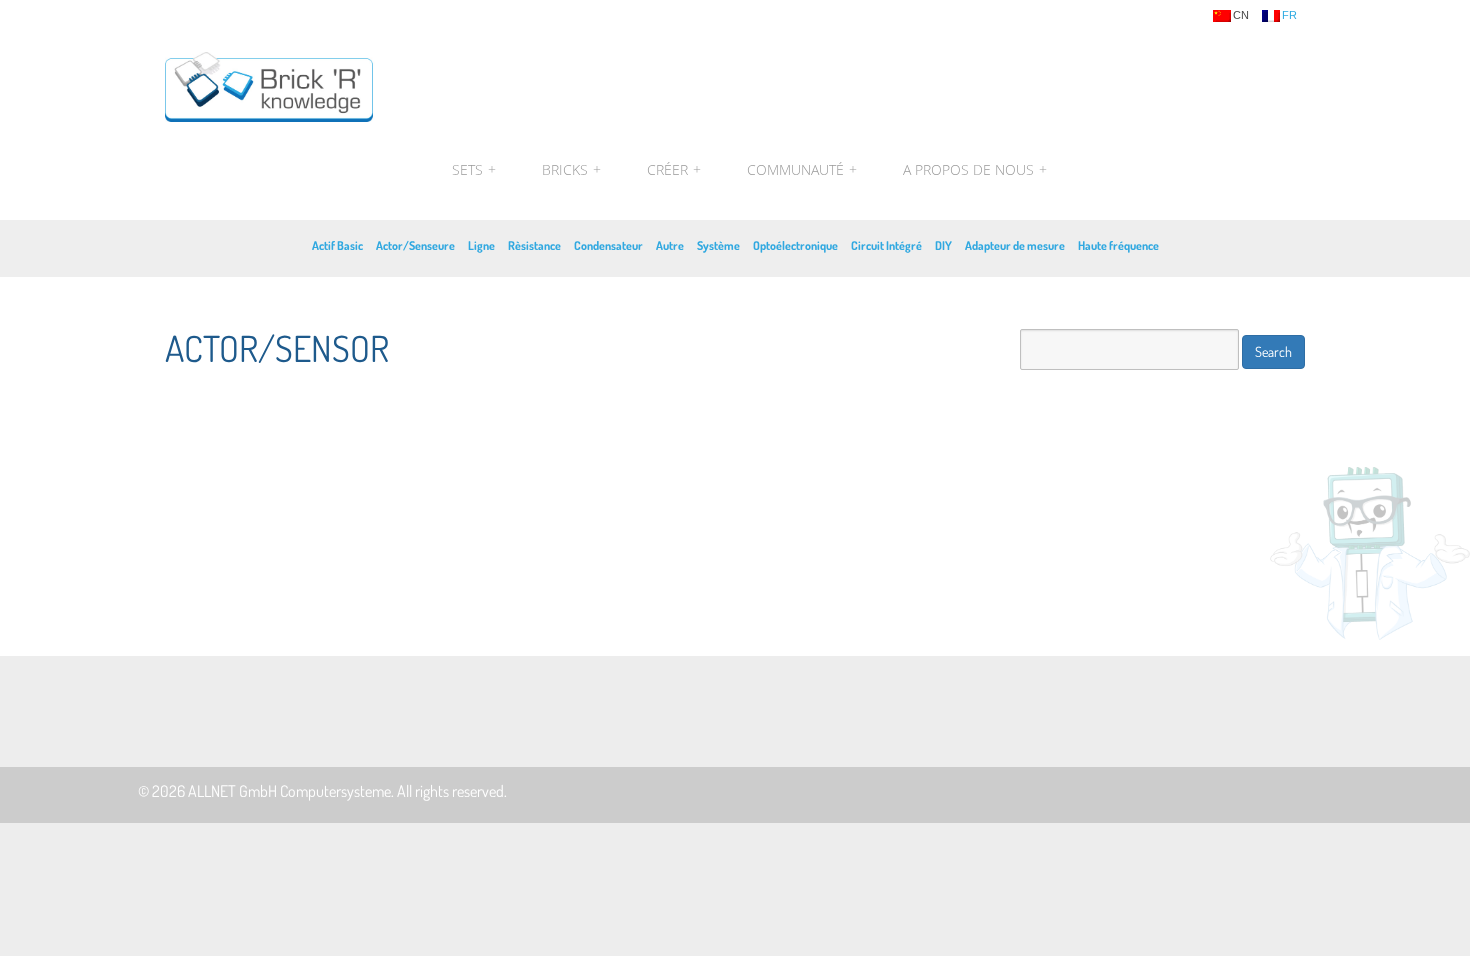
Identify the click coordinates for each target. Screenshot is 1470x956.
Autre (670, 245)
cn (1241, 15)
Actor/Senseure (415, 245)
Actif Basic (337, 245)
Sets (474, 169)
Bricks (571, 169)
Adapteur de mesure (1015, 245)
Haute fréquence (1118, 245)
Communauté (802, 169)
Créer (674, 169)
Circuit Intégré (886, 245)
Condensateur (608, 245)
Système (718, 245)
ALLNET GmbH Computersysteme (289, 791)
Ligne (481, 245)
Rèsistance (534, 245)
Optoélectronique (795, 245)
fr (1289, 15)
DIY (943, 245)
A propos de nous (972, 169)
